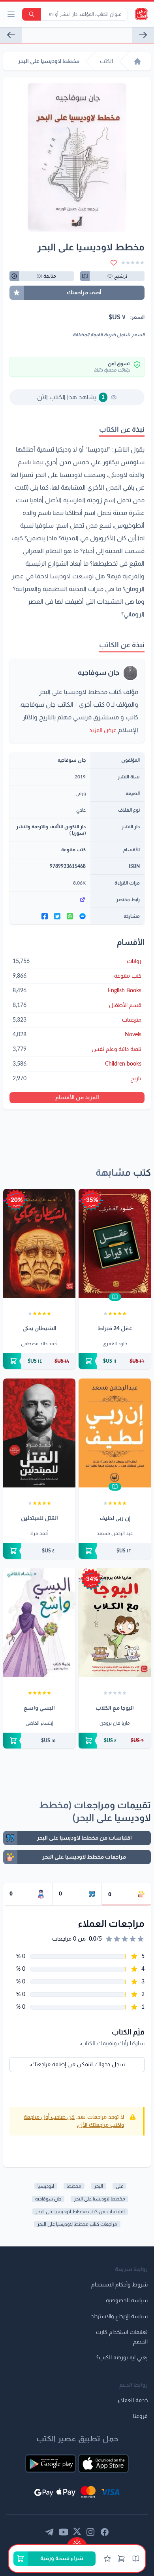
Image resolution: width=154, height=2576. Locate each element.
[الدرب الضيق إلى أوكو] (11, 35)
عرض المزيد (103, 730)
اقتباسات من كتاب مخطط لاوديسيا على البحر (80, 2212)
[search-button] (32, 14)
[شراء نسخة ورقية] (115, 1361)
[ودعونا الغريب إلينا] (143, 35)
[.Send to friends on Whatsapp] (70, 916)
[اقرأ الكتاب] (115, 1297)
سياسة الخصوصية (127, 2301)
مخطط (74, 2186)
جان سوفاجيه (99, 673)
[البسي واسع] (39, 1623)
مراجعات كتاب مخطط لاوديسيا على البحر (77, 2224)
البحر (99, 2186)
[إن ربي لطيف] (115, 1433)
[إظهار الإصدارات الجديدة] (77, 2541)
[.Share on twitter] (57, 916)
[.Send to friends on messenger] (83, 916)
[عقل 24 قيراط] (115, 1243)
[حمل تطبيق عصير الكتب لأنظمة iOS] (103, 2464)
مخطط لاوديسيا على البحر (100, 2199)
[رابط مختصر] (50, 900)
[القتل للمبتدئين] (39, 1433)
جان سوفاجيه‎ (48, 2199)
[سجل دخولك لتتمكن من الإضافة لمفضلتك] (114, 263)
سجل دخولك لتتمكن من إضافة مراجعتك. (77, 2065)
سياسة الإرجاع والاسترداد (119, 2317)
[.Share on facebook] (45, 916)
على (119, 2186)
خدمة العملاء (133, 2401)
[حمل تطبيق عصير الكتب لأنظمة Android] (51, 2464)
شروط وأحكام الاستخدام (119, 2285)
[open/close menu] (11, 14)
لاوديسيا (46, 2186)
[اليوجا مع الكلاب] (115, 1623)
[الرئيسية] (137, 61)
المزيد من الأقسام (77, 1098)
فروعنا (140, 2416)
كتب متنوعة (73, 850)
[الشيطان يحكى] (39, 1243)
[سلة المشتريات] (121, 2559)
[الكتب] (136, 2559)
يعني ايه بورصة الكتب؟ (122, 2358)
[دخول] (107, 2559)
